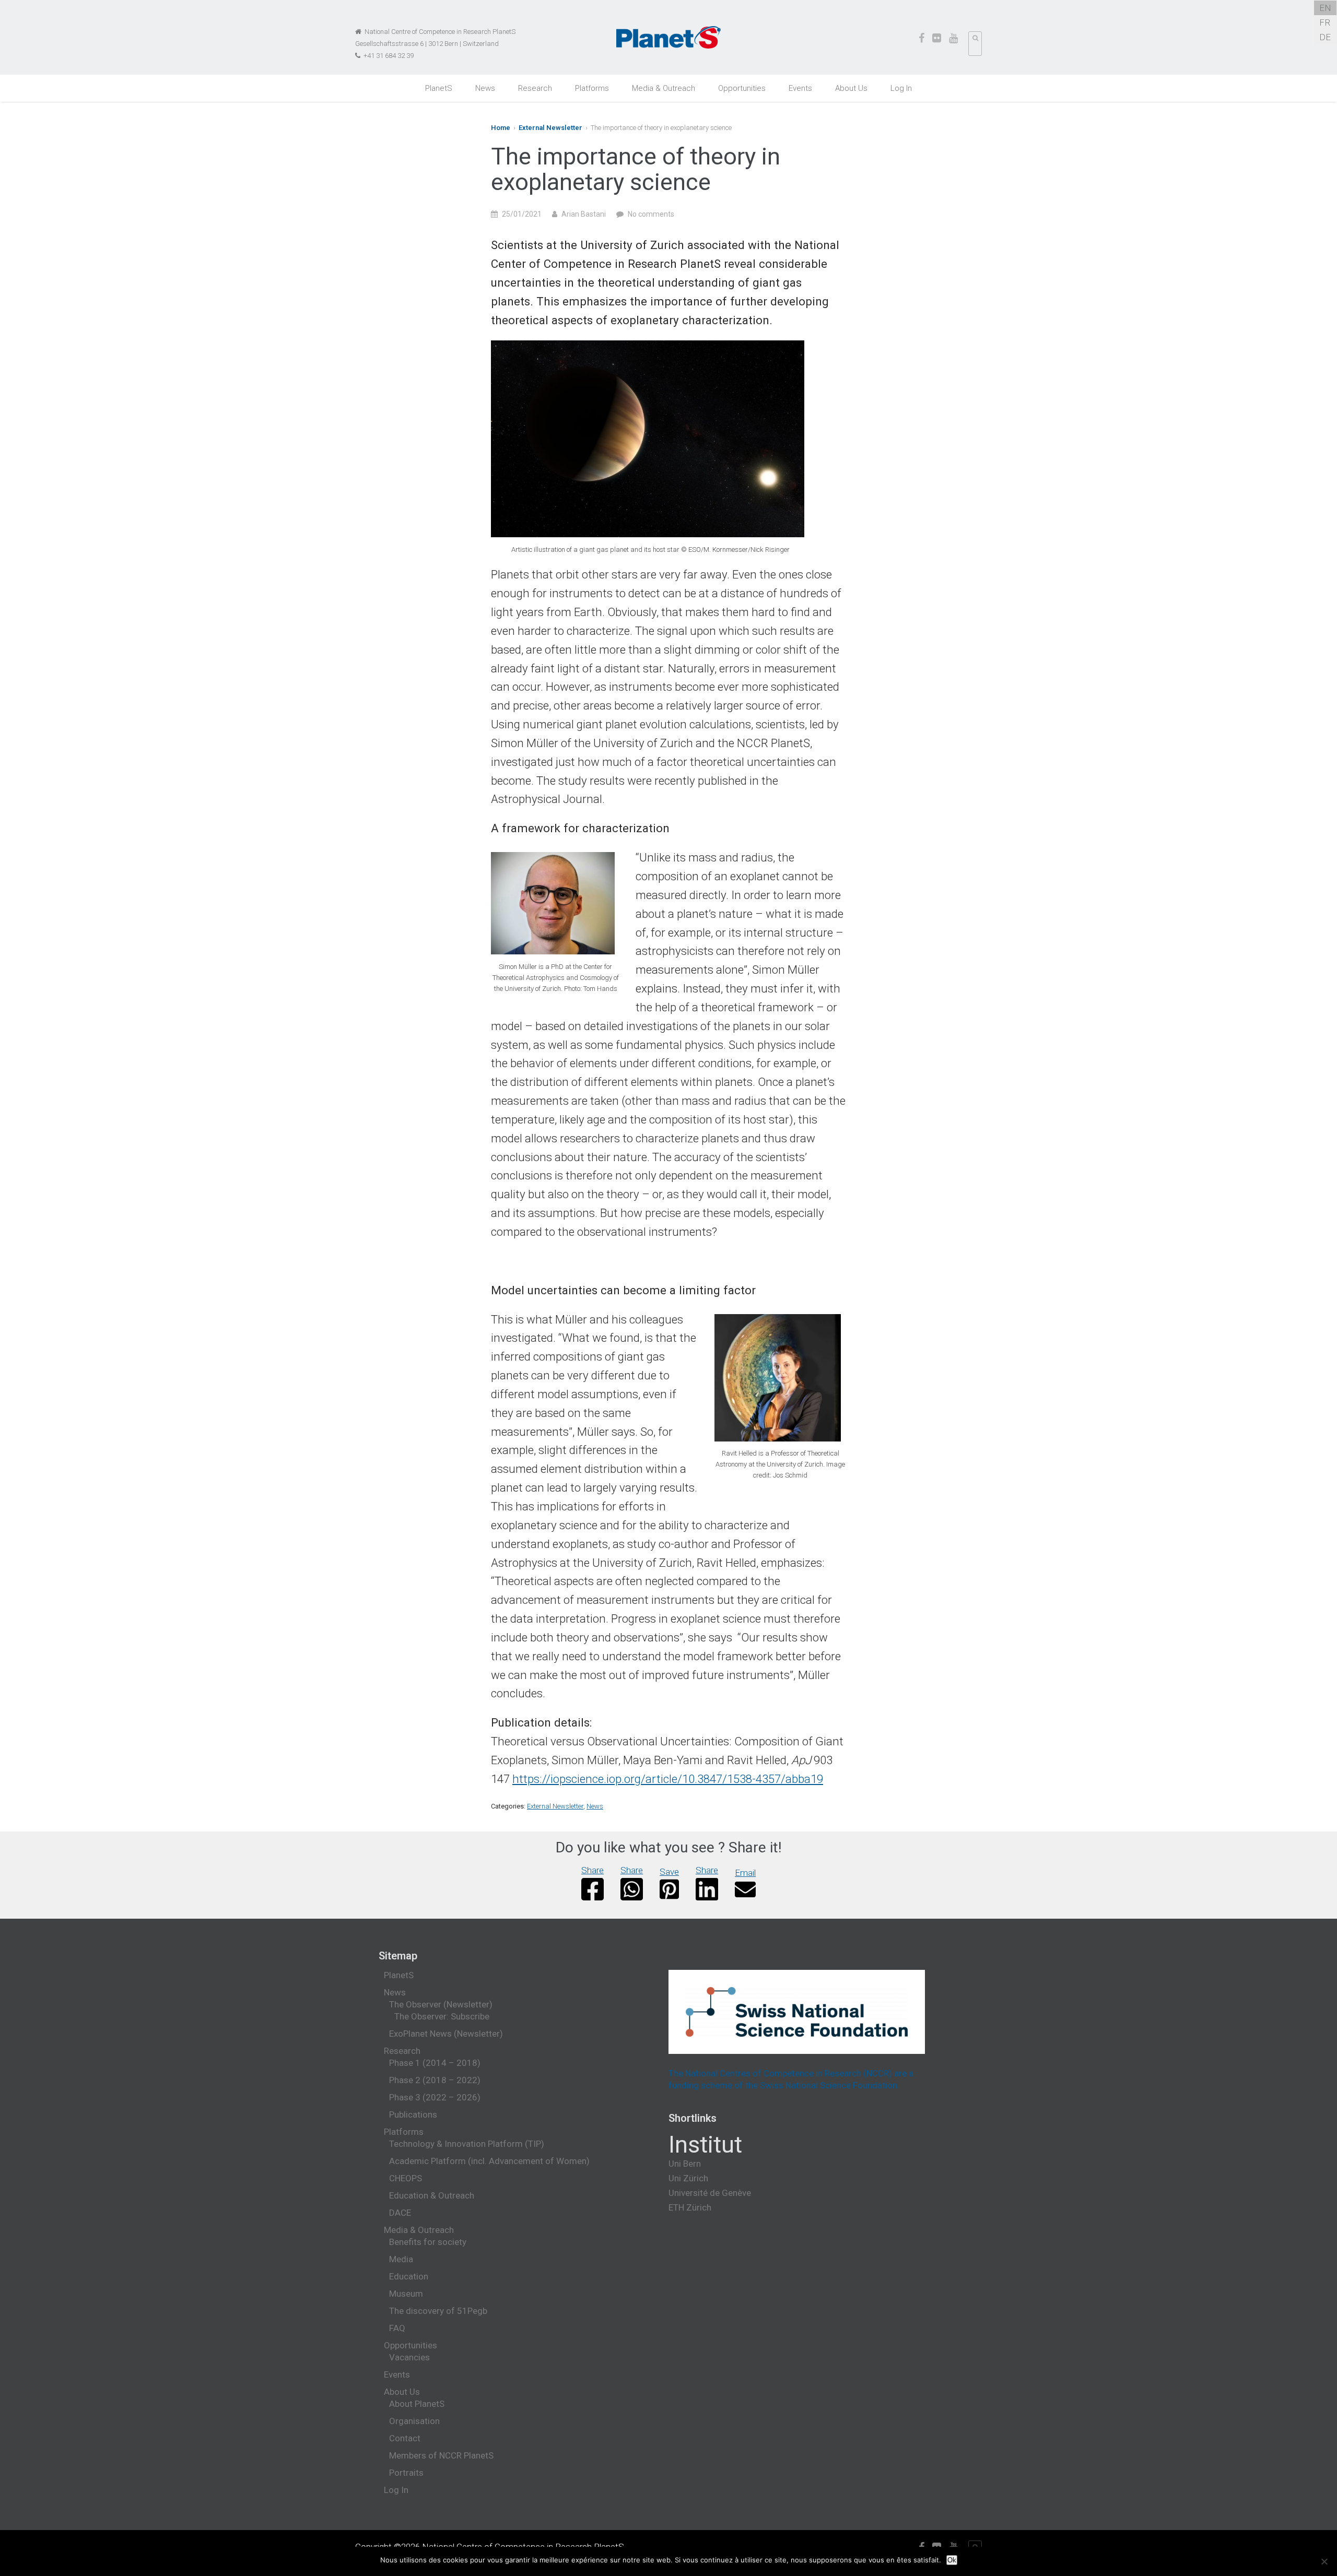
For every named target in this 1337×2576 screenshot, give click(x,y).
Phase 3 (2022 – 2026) (435, 2097)
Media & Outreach (664, 88)
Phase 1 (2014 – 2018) (435, 2063)
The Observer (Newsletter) (441, 2004)
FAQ (397, 2328)
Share (593, 1870)
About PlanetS (417, 2404)
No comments (651, 214)
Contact (405, 2438)
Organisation (414, 2421)
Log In (901, 88)
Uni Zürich (688, 2178)
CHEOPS (406, 2178)
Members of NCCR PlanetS (441, 2455)
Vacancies (409, 2357)
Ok (952, 2560)
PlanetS (439, 88)
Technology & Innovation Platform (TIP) (467, 2144)
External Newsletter (550, 128)
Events (800, 88)
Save (669, 1872)
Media (401, 2259)
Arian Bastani (584, 214)
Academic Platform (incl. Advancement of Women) (489, 2161)
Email (745, 1873)
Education (409, 2276)
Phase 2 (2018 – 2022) (435, 2080)
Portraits (406, 2473)
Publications (413, 2114)
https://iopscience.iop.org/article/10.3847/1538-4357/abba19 (668, 1779)
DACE (400, 2213)
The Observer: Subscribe (442, 2016)
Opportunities (742, 88)
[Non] (1324, 2561)
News (485, 88)
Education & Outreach (432, 2195)
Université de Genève (710, 2193)
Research (535, 88)
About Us (851, 88)
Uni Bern (685, 2164)
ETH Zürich (690, 2207)
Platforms (592, 88)
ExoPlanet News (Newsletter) (446, 2034)
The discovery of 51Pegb (438, 2311)
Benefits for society (428, 2242)
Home (501, 128)
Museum (406, 2294)
